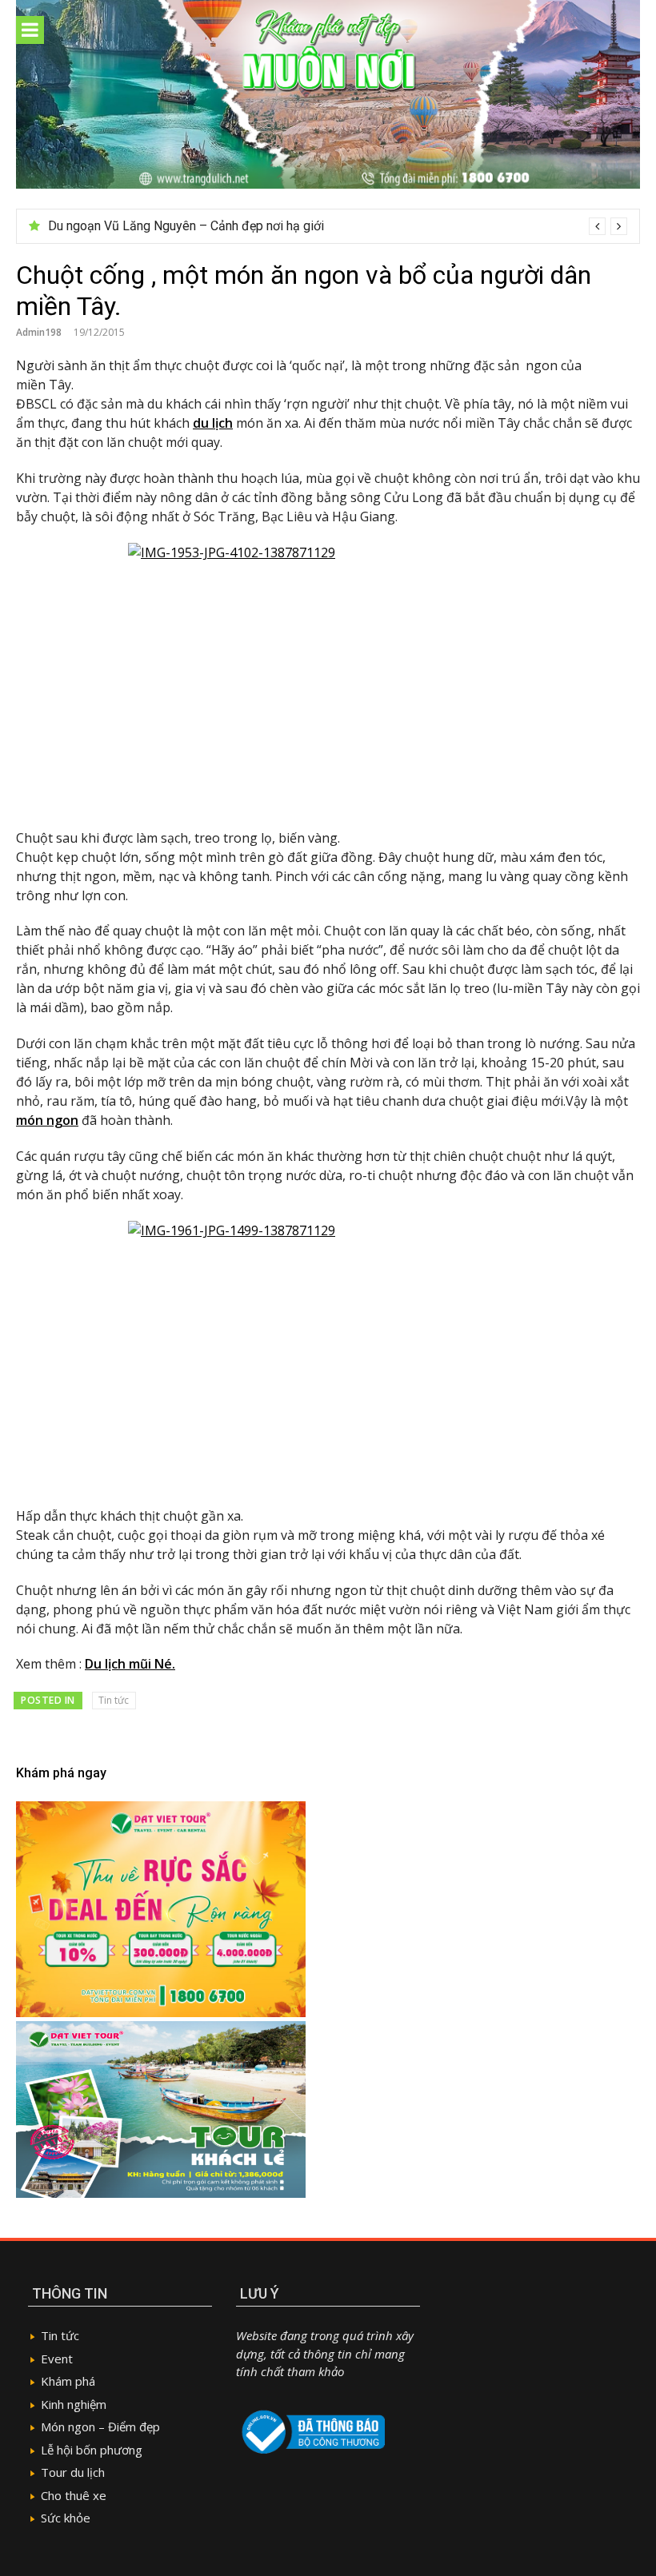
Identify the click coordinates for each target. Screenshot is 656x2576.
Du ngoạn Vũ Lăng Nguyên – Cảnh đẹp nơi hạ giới (186, 226)
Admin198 (39, 332)
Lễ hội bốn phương (92, 2450)
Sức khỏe (66, 2518)
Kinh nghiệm (74, 2404)
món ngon (47, 1120)
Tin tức (114, 1700)
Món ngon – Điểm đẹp (100, 2426)
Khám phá (68, 2381)
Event (57, 2359)
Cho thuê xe (74, 2495)
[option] (338, 226)
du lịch (213, 423)
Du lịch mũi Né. (130, 1664)
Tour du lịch (73, 2472)
